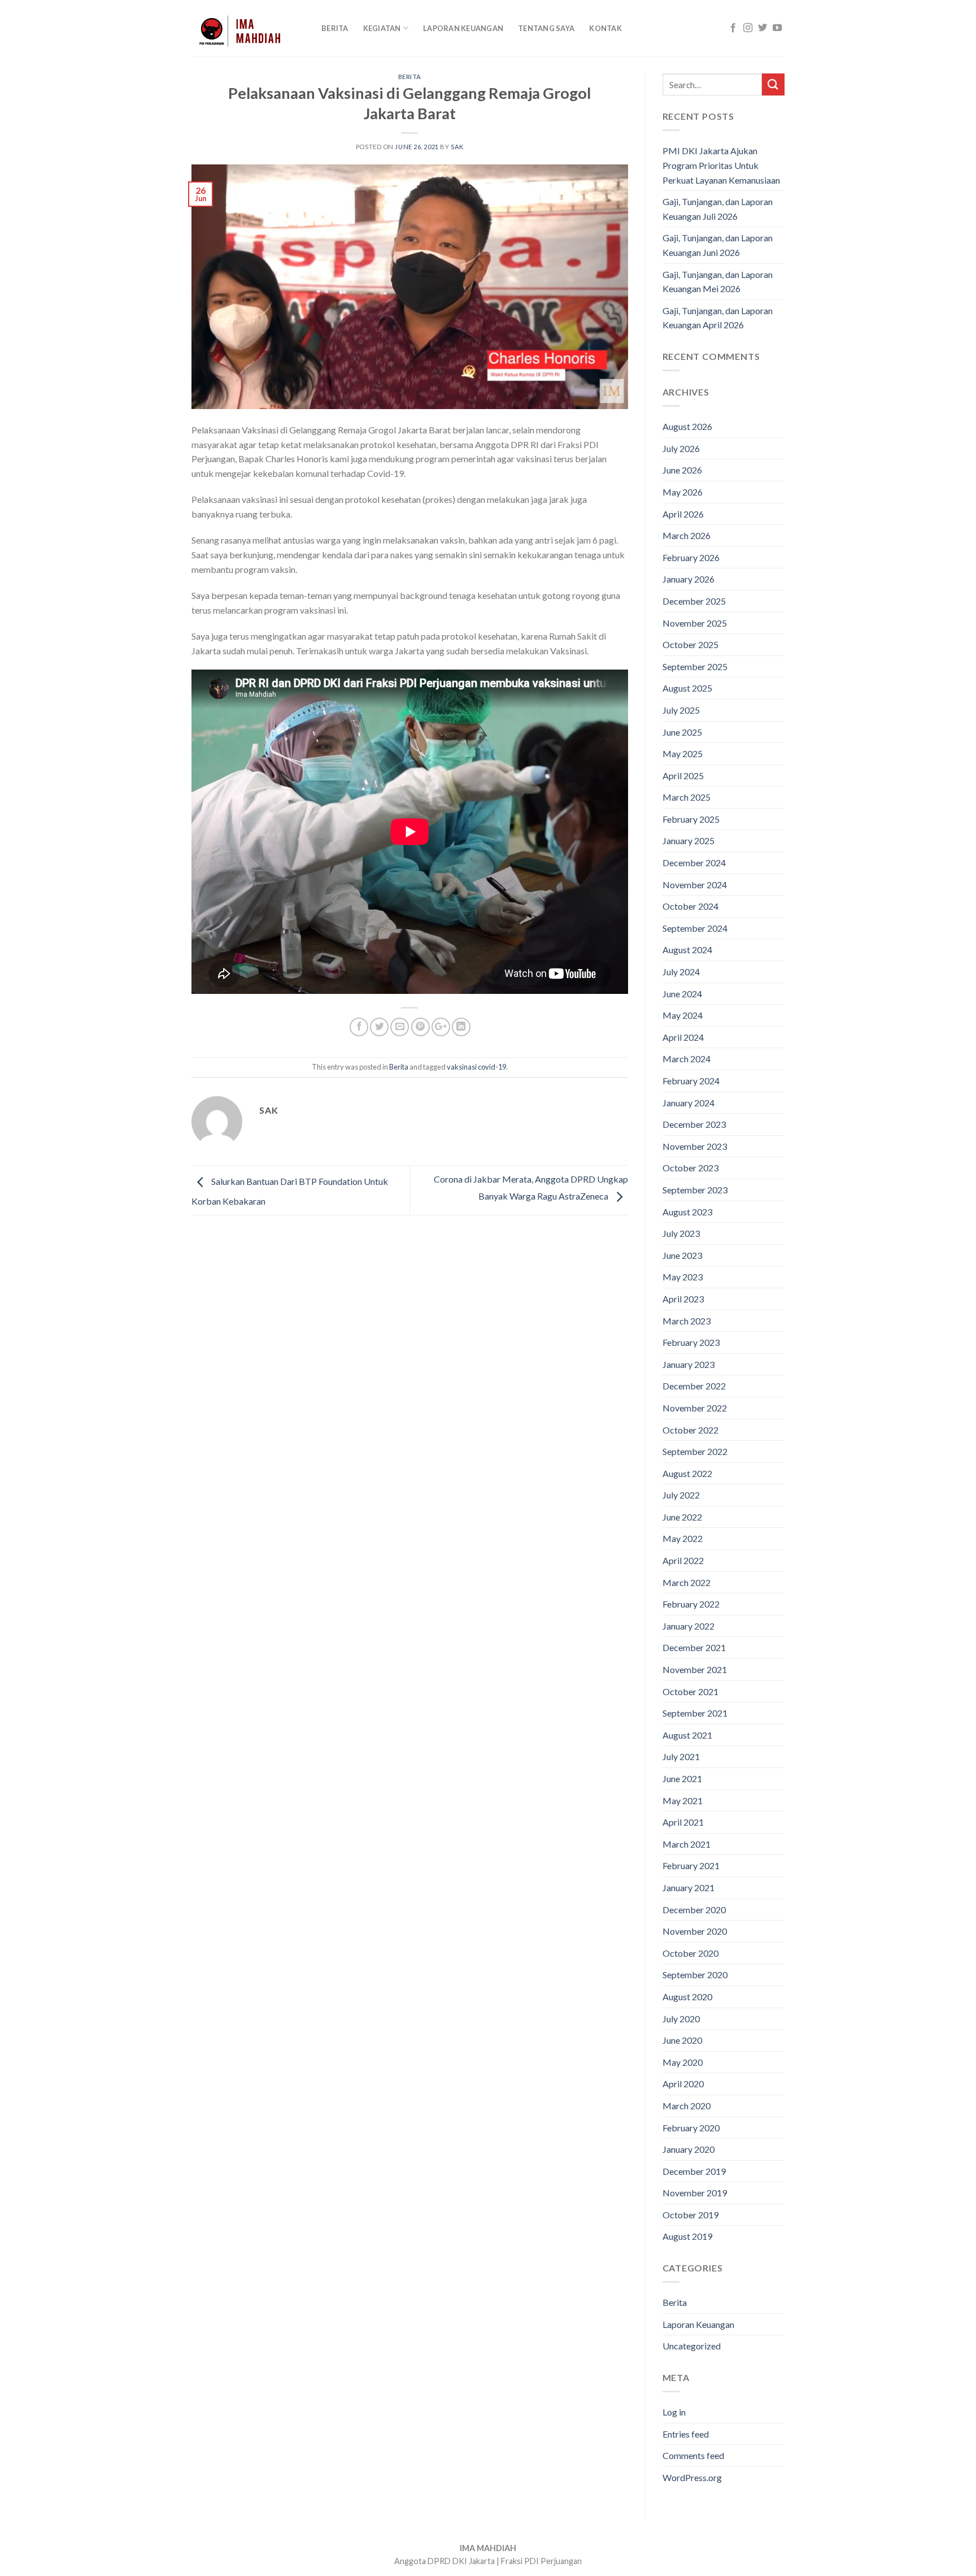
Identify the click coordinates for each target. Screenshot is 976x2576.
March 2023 (687, 1321)
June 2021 (682, 1778)
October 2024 (690, 906)
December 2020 (694, 1910)
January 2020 (689, 2149)
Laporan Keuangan (463, 28)
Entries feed (686, 2434)
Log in (674, 2412)
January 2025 (689, 840)
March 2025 (687, 797)
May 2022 (683, 1538)
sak (457, 147)
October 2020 (690, 1953)
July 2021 (681, 1756)
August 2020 (687, 1997)
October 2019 (690, 2215)
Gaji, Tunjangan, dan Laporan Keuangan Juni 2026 (718, 245)
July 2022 (681, 1495)
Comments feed (693, 2455)
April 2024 (683, 1037)
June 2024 (682, 994)
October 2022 (690, 1430)
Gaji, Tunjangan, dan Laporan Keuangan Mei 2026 (718, 282)
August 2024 (687, 950)
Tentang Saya (546, 28)
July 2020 (681, 2019)
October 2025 (690, 644)
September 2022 (695, 1451)
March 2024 (687, 1059)
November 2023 (695, 1146)
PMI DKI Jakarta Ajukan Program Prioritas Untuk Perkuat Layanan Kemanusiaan (721, 165)
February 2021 (691, 1865)
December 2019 (694, 2171)
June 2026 (682, 470)
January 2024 (689, 1103)
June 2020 (682, 2040)
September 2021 (695, 1713)
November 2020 (695, 1931)
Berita (335, 28)
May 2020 (683, 2062)
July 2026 (681, 448)
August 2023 (687, 1212)
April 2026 (683, 514)
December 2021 (694, 1647)
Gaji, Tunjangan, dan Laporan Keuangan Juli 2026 (718, 209)
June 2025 (682, 732)
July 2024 (681, 972)
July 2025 (681, 710)
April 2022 (683, 1560)
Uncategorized (692, 2346)
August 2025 (687, 688)
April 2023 (683, 1299)
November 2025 (695, 623)
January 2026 (689, 579)
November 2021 (695, 1669)
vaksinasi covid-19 (476, 1067)
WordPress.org (692, 2477)
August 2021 (687, 1735)
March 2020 (687, 2106)
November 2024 (695, 885)
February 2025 (691, 819)
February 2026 (691, 557)
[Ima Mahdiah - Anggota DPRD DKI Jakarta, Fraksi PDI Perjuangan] (248, 28)
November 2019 (695, 2193)
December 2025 (694, 601)
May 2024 (683, 1015)
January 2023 (689, 1364)
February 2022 (691, 1604)
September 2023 (695, 1190)
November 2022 (695, 1408)
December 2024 (694, 863)
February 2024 (691, 1081)
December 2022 (694, 1386)
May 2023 (683, 1277)
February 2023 (691, 1342)
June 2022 (682, 1517)
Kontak (605, 28)
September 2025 (695, 666)
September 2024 (695, 928)
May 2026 (683, 492)
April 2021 (683, 1822)
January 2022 (689, 1626)
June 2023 (682, 1255)
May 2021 (683, 1800)
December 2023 (694, 1124)
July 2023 (681, 1233)
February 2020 (691, 2128)
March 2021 (687, 1844)
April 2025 (683, 776)
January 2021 (689, 1888)
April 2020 (683, 2084)
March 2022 (687, 1582)
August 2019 (687, 2236)
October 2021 (690, 1691)
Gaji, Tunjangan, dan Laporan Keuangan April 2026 (718, 318)
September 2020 (695, 1975)
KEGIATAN (382, 28)
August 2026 (687, 426)
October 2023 (690, 1168)
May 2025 (683, 753)
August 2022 (687, 1473)
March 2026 (687, 535)
